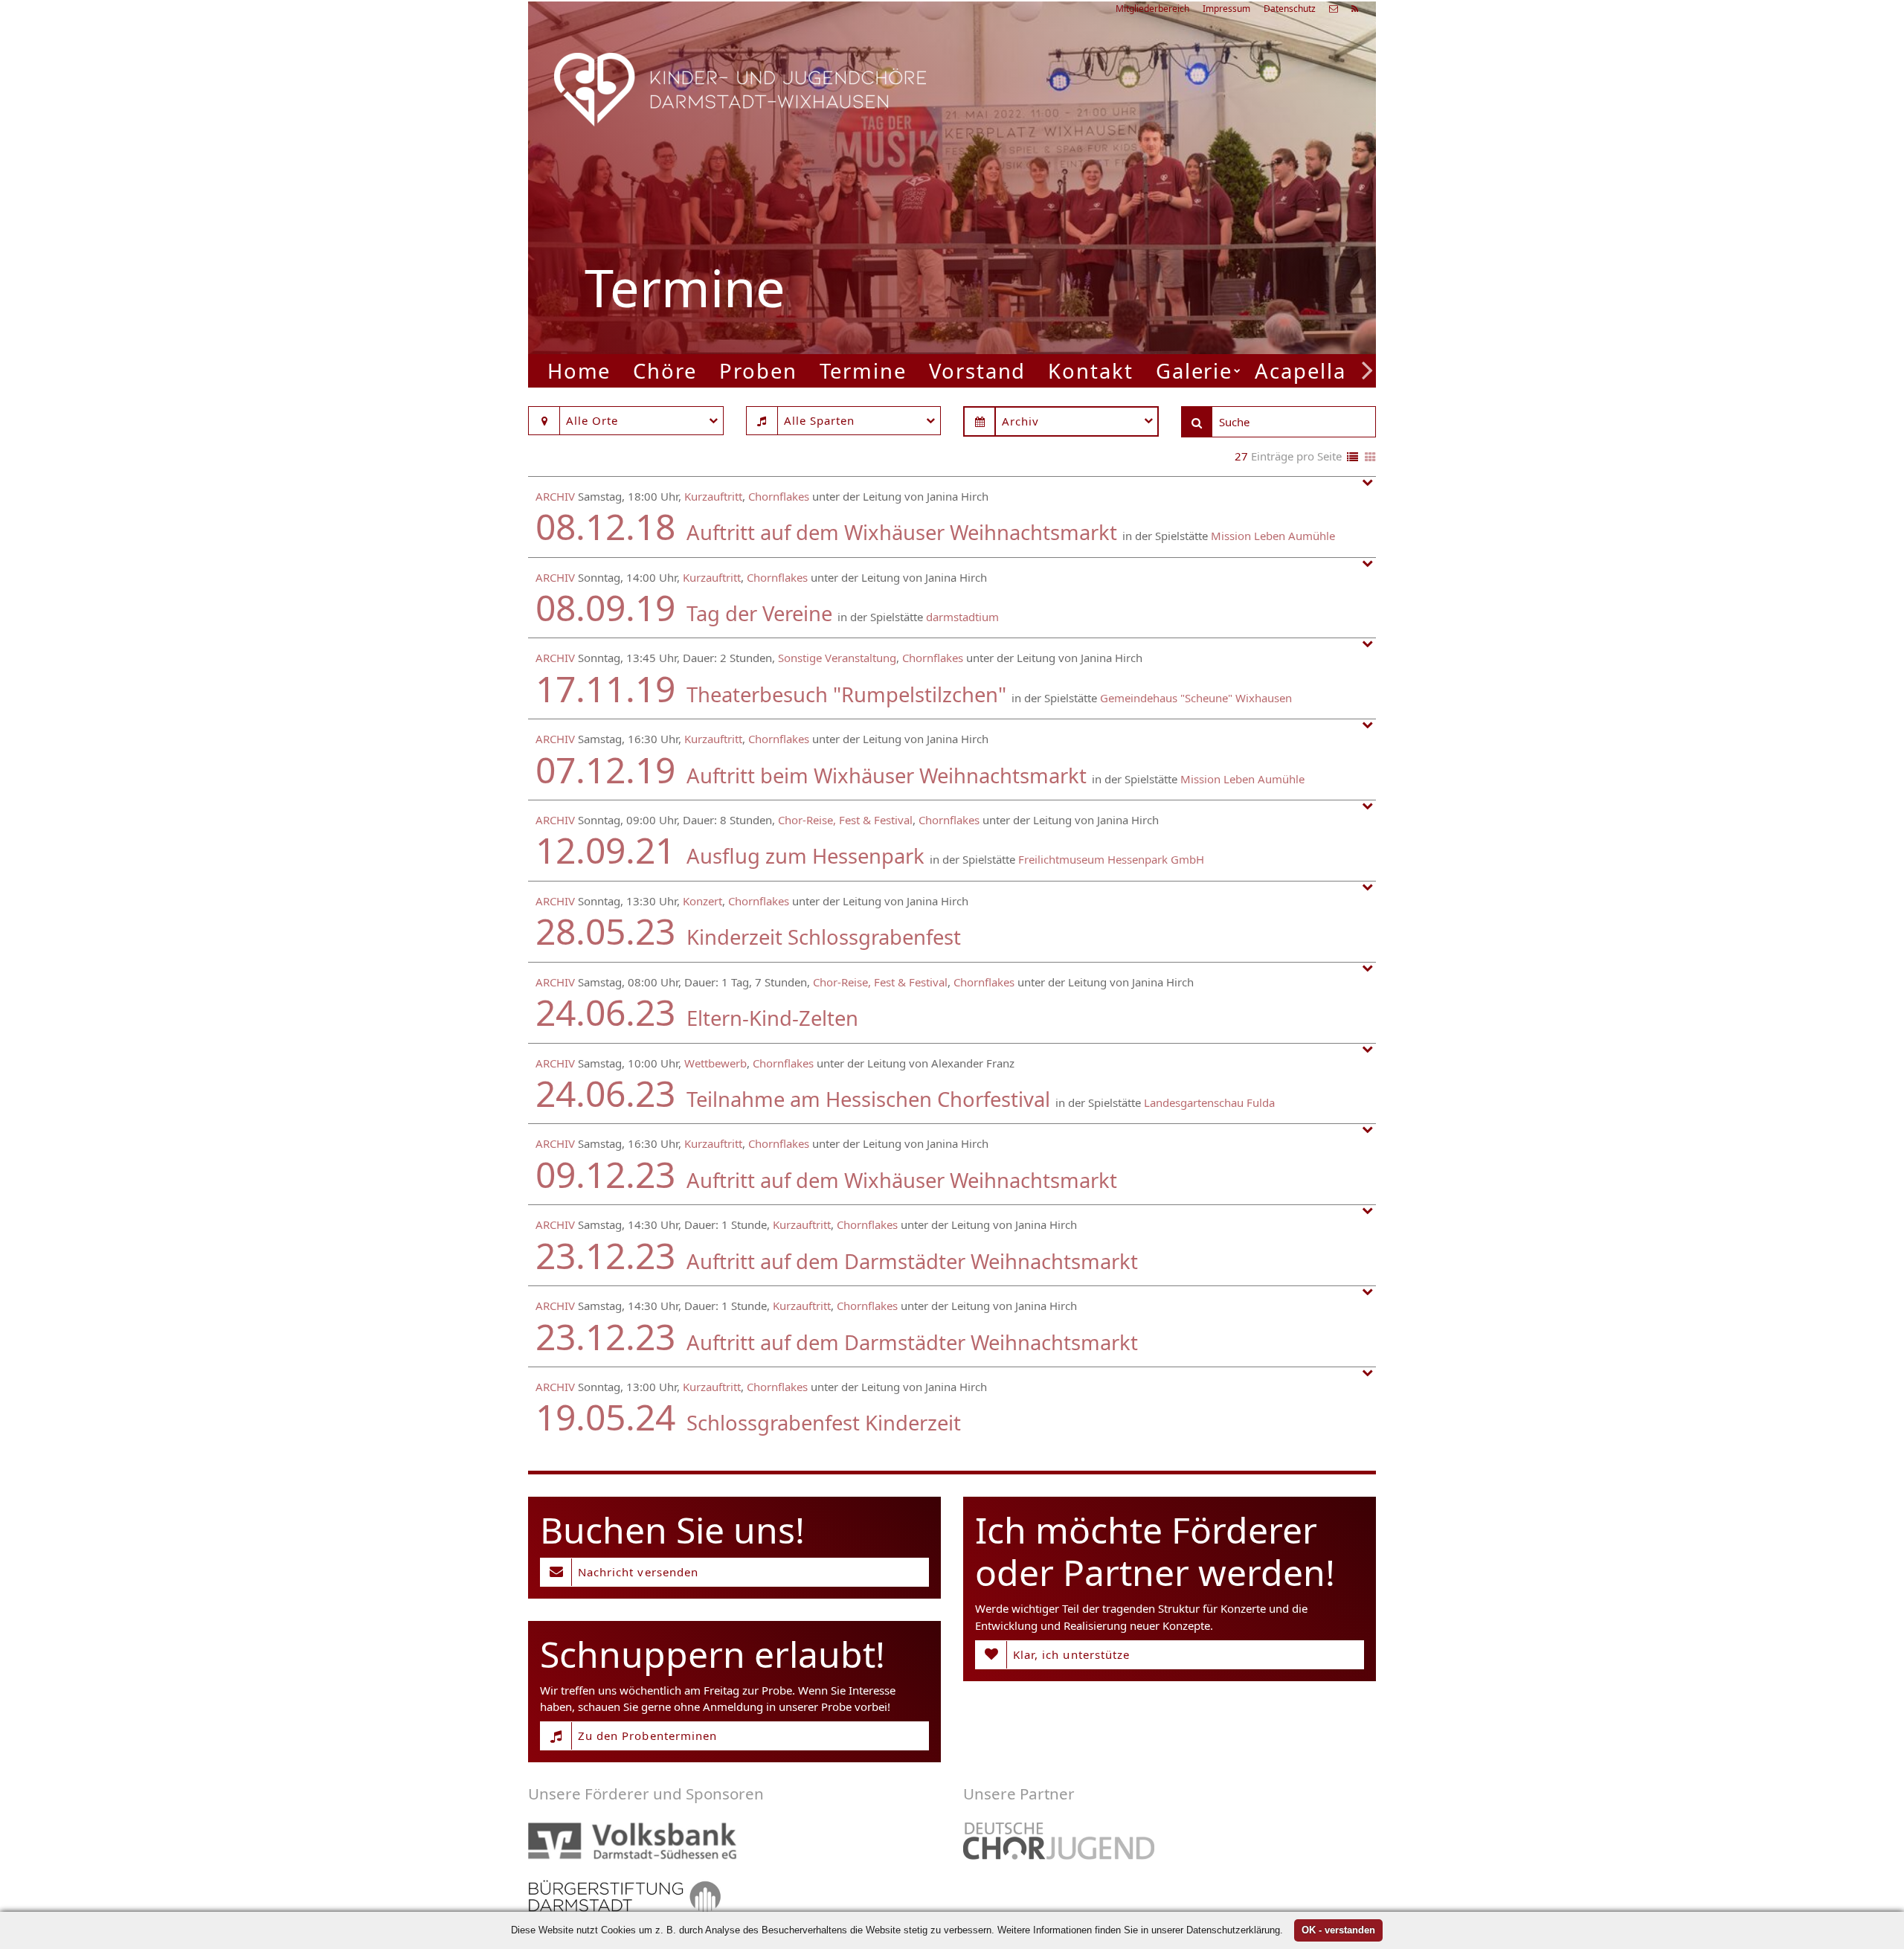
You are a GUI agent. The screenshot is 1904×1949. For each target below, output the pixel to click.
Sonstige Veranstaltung (837, 658)
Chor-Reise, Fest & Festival (845, 820)
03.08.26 (1179, 160)
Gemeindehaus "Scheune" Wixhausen (1196, 698)
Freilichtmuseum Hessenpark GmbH (1111, 859)
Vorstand (977, 371)
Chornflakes (779, 496)
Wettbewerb (715, 1063)
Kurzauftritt (713, 496)
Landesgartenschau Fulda (1209, 1102)
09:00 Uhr (1135, 237)
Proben (758, 371)
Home (579, 371)
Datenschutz (1290, 9)
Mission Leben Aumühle (1273, 536)
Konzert (702, 901)
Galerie (1194, 371)
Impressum (1226, 9)
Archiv (555, 496)
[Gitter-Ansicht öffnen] (1370, 458)
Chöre (665, 371)
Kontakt (1090, 371)
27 (1241, 456)
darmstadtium (962, 617)
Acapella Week (1332, 371)
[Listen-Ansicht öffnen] (1353, 458)
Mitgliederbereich (1152, 9)
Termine (863, 371)
